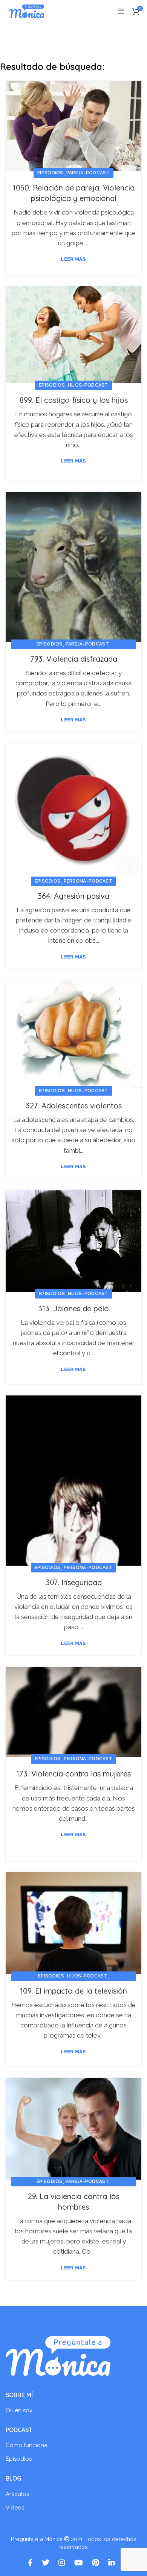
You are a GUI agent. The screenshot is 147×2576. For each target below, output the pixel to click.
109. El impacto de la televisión (73, 1991)
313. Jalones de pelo (73, 1308)
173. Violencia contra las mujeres (73, 1774)
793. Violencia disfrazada (74, 659)
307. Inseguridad (74, 1582)
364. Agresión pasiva (73, 896)
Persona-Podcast (88, 881)
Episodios (50, 173)
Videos (15, 2508)
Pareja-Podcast (88, 173)
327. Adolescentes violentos (74, 1106)
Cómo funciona (27, 2445)
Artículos (17, 2494)
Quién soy (19, 2410)
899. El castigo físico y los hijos (74, 400)
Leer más (73, 259)
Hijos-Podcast (88, 385)
